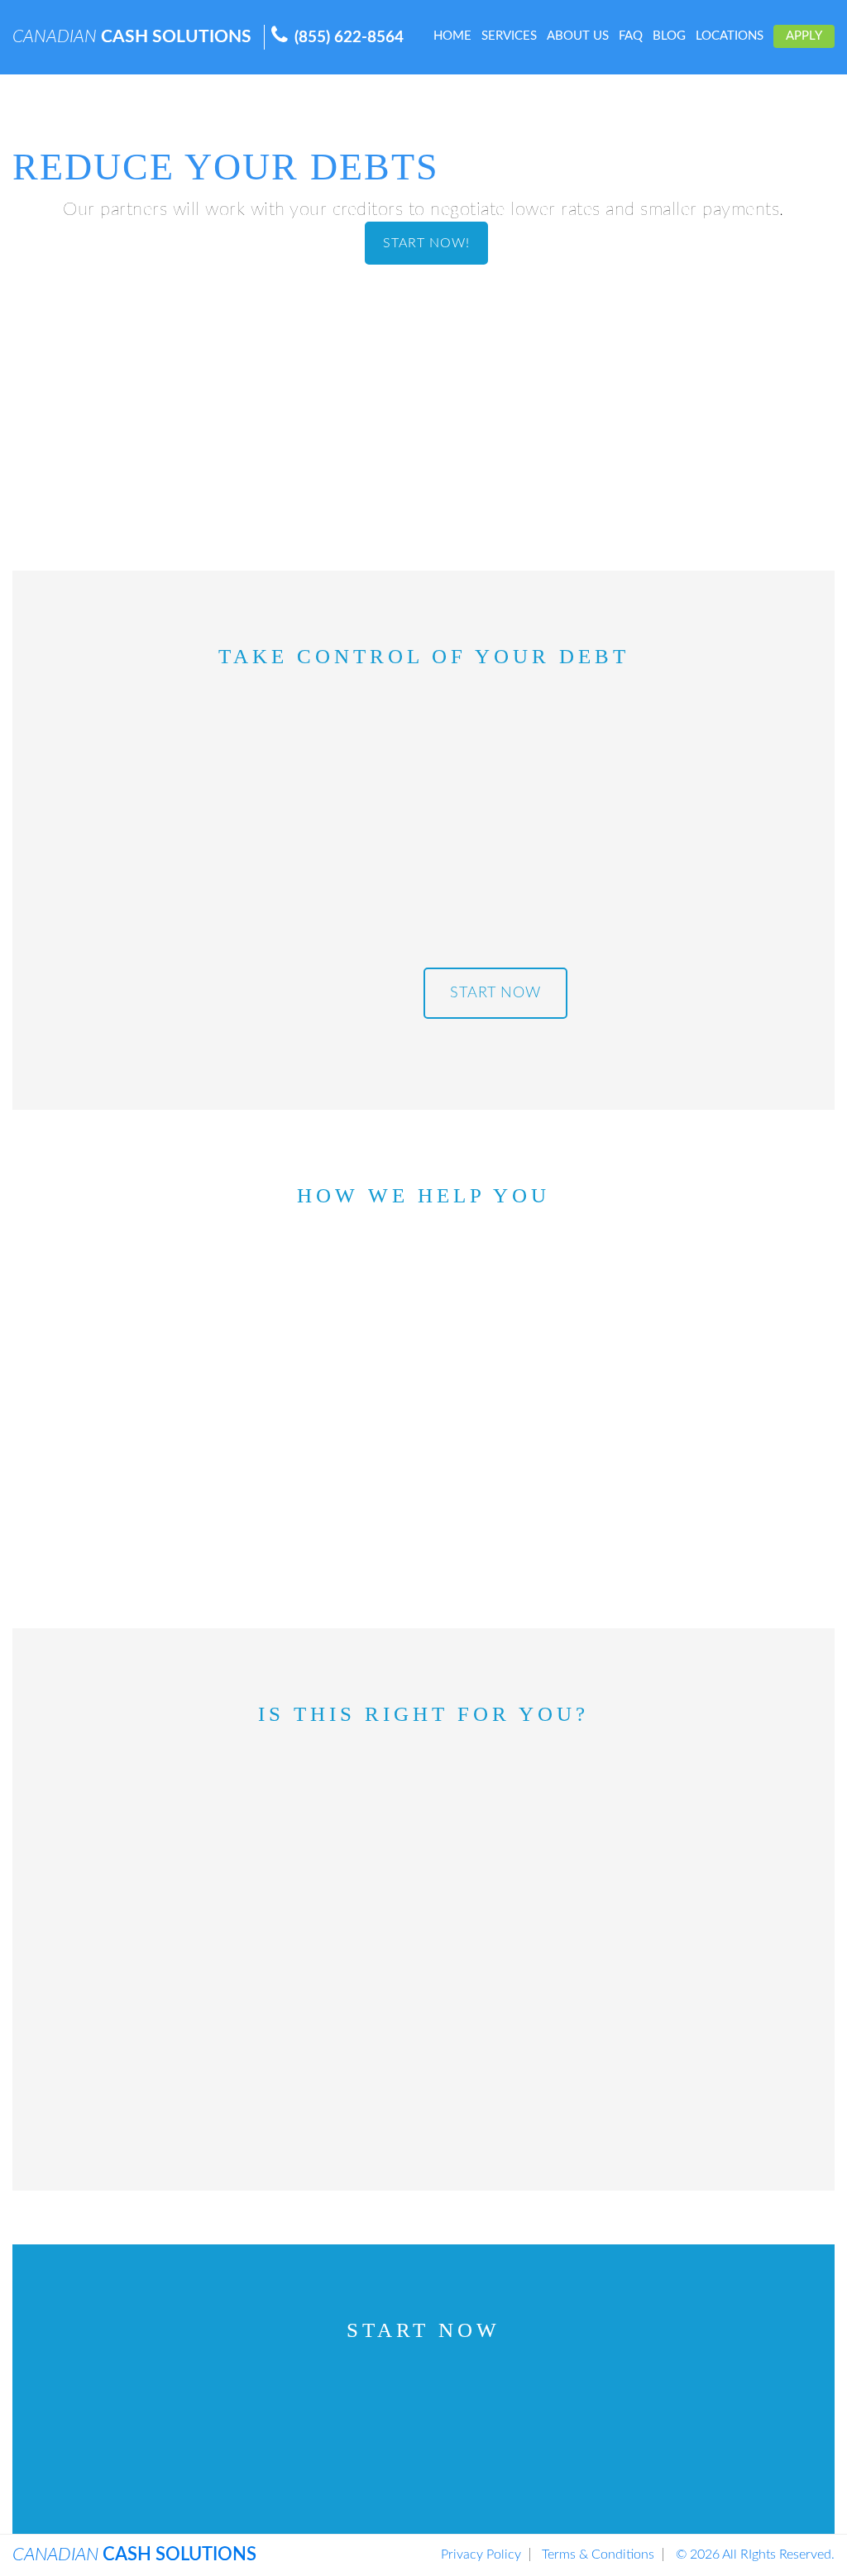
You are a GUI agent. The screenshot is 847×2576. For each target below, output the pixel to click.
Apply (804, 36)
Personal (219, 2412)
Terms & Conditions (598, 2554)
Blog (669, 36)
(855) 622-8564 (349, 38)
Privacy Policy (481, 2554)
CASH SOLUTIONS (132, 37)
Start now (495, 993)
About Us (578, 36)
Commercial (423, 2441)
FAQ (631, 36)
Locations (730, 36)
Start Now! (426, 243)
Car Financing (650, 2412)
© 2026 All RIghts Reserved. (755, 2554)
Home (452, 36)
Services (509, 36)
